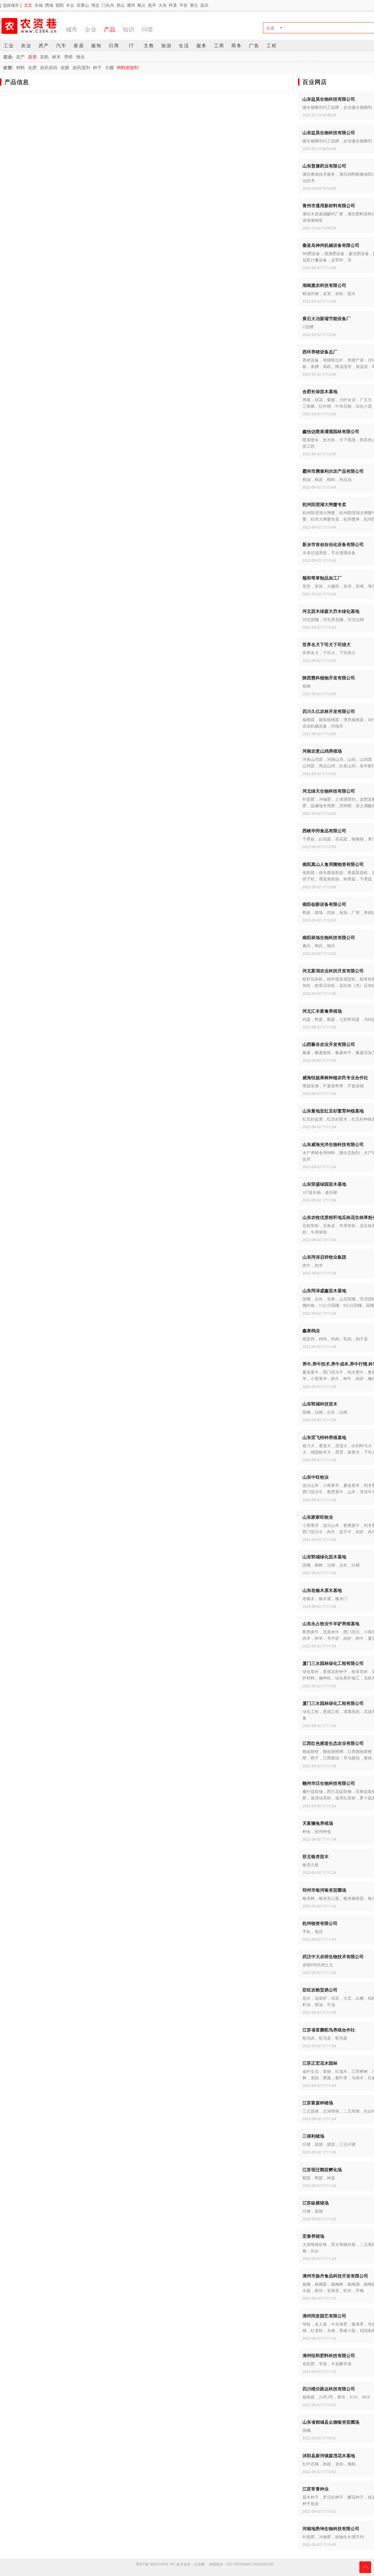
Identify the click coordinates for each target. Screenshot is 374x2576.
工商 (219, 46)
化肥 (32, 67)
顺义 (141, 5)
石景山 (83, 5)
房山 (120, 5)
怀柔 (173, 5)
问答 (148, 29)
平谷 (183, 5)
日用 (114, 46)
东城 (39, 5)
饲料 (20, 67)
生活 (184, 46)
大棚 (109, 67)
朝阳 (60, 5)
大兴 (162, 5)
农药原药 (49, 67)
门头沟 (108, 5)
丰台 (70, 5)
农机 (44, 57)
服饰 (96, 46)
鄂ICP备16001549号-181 (156, 2564)
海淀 (95, 5)
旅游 (167, 46)
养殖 (68, 57)
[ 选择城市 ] (11, 5)
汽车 (61, 46)
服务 (202, 46)
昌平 (152, 5)
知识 (129, 29)
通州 (131, 5)
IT (131, 46)
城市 (72, 29)
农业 (26, 46)
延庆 (205, 5)
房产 (44, 46)
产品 (110, 29)
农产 (20, 57)
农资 (32, 57)
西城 (49, 5)
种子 (97, 67)
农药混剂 (81, 67)
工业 (9, 46)
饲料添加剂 (128, 67)
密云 (194, 5)
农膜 (65, 67)
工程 (272, 46)
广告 (254, 46)
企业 (91, 29)
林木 (56, 57)
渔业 (80, 57)
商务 (237, 46)
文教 (149, 46)
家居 (79, 46)
